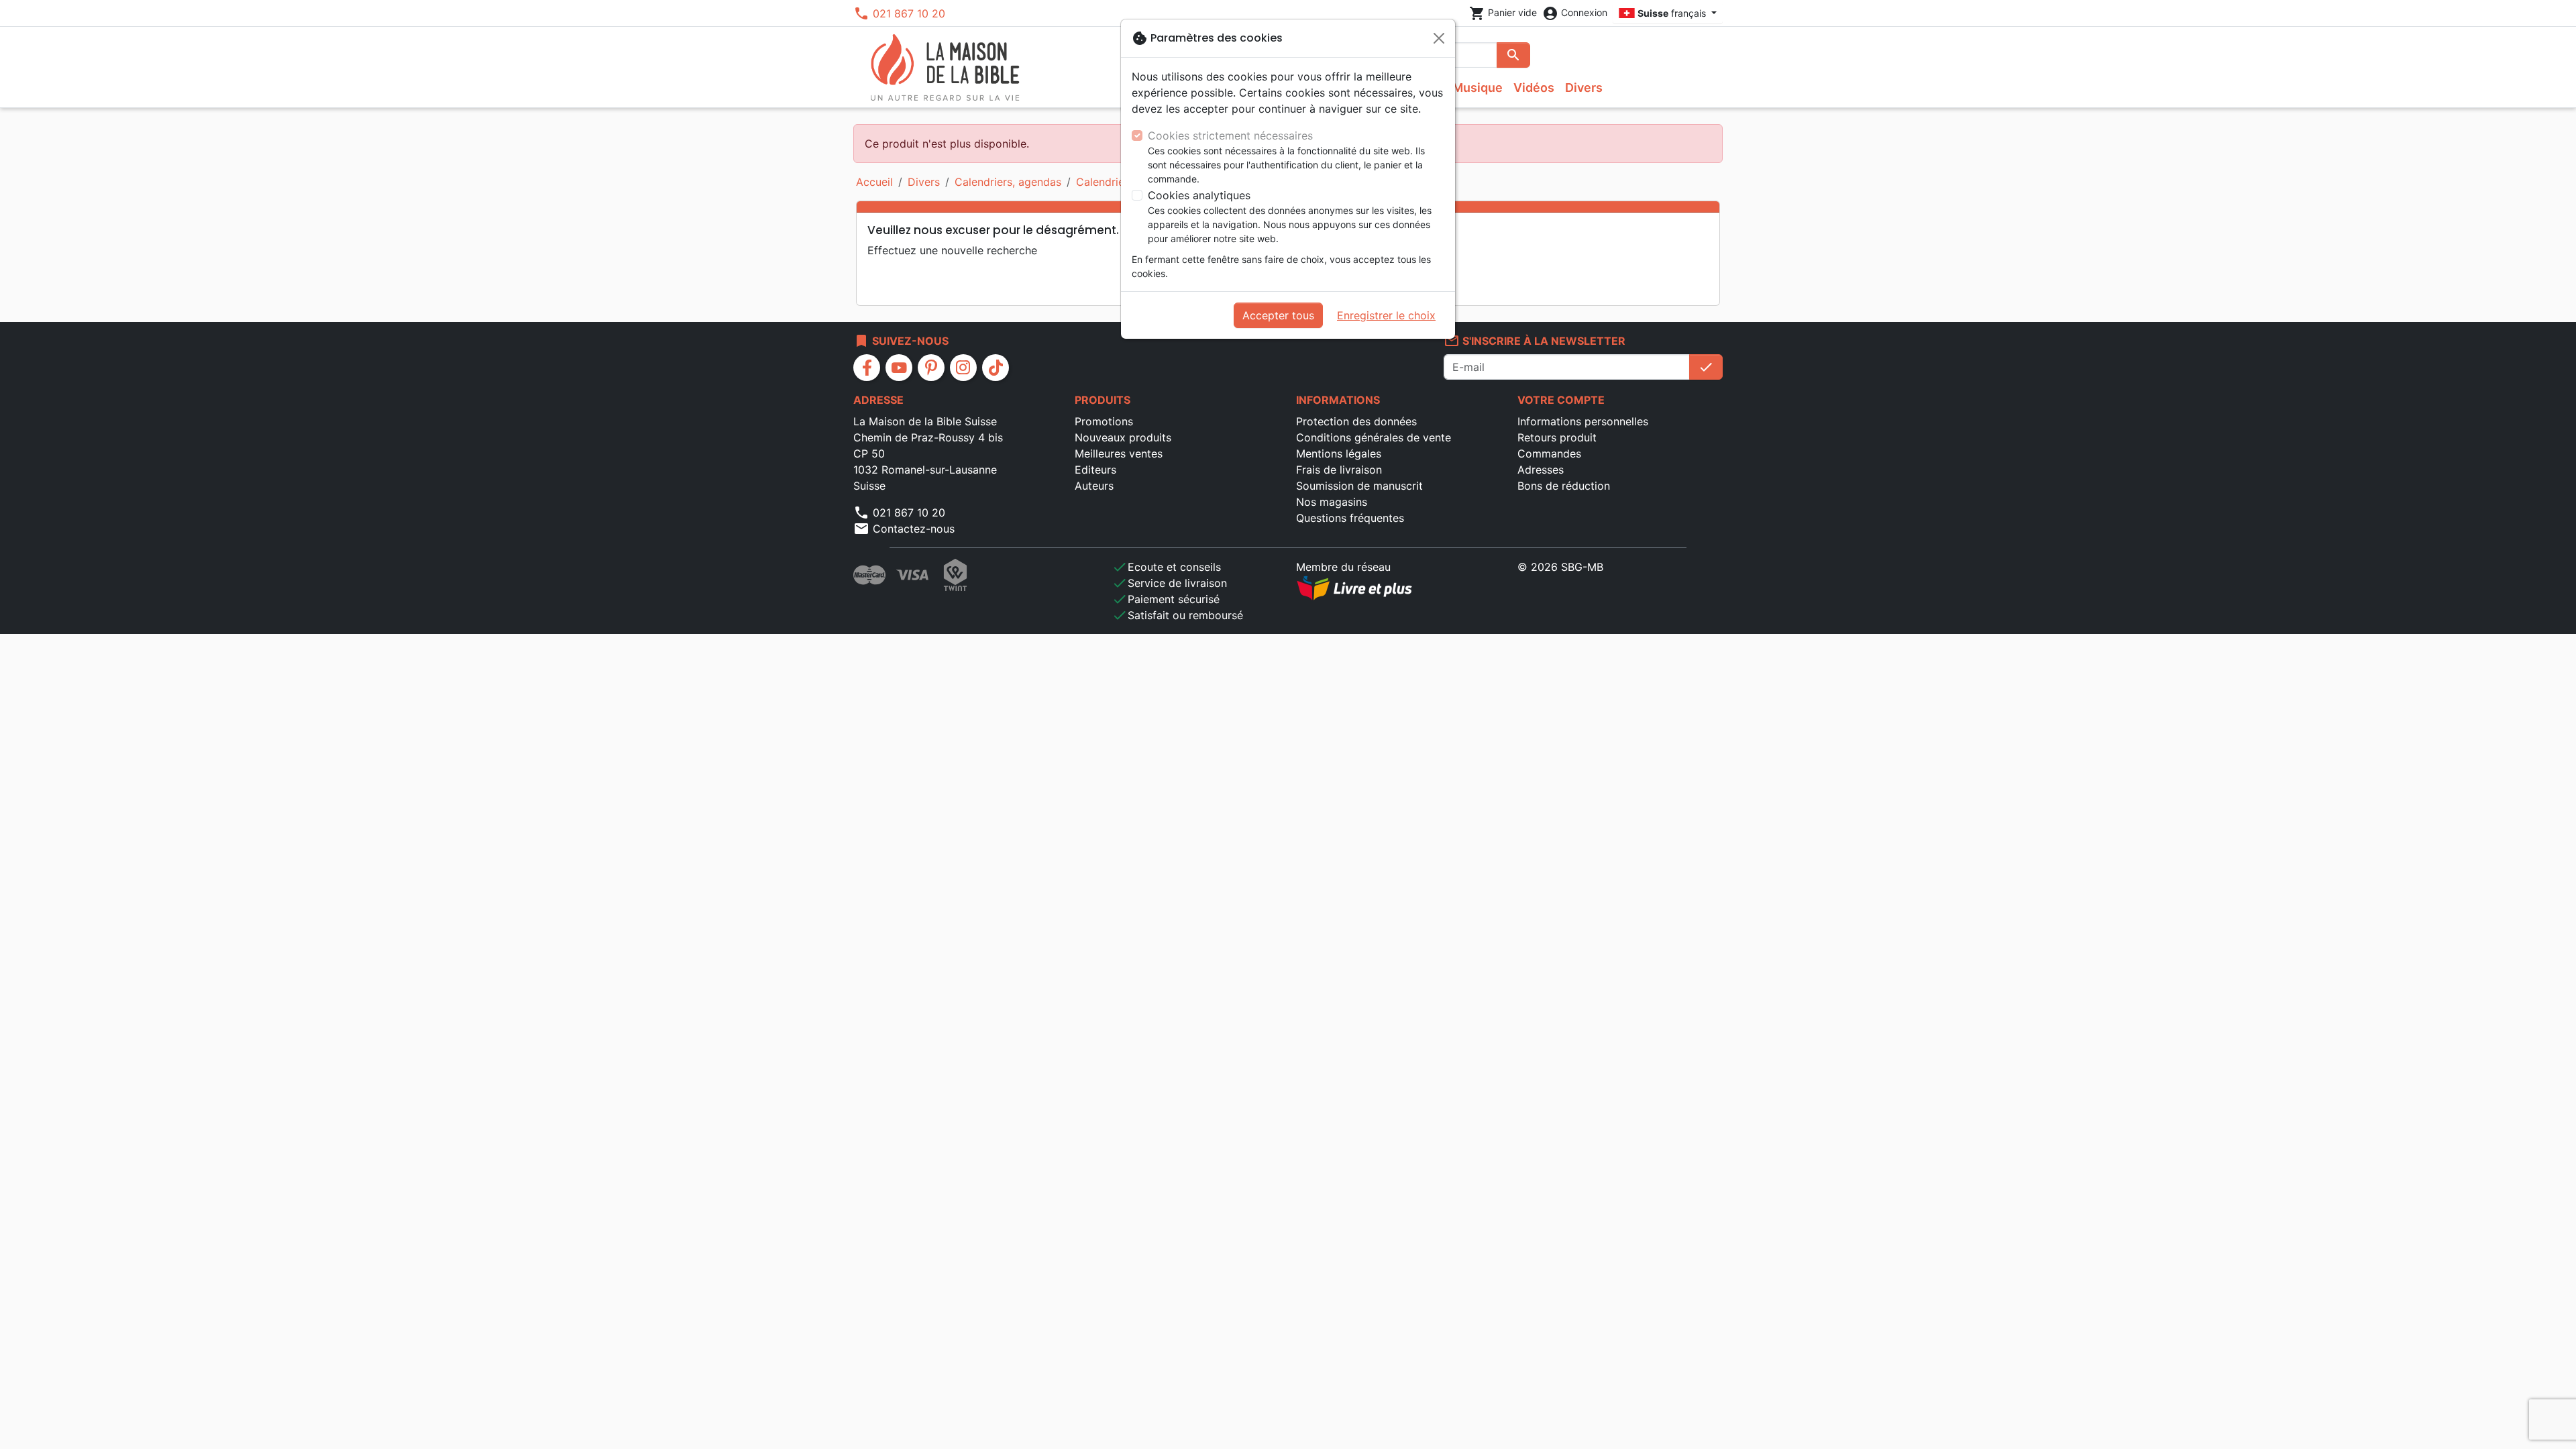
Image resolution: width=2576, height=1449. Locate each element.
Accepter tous (1278, 315)
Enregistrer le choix (1386, 315)
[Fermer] (1439, 38)
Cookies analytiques (1199, 195)
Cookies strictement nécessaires (1230, 136)
